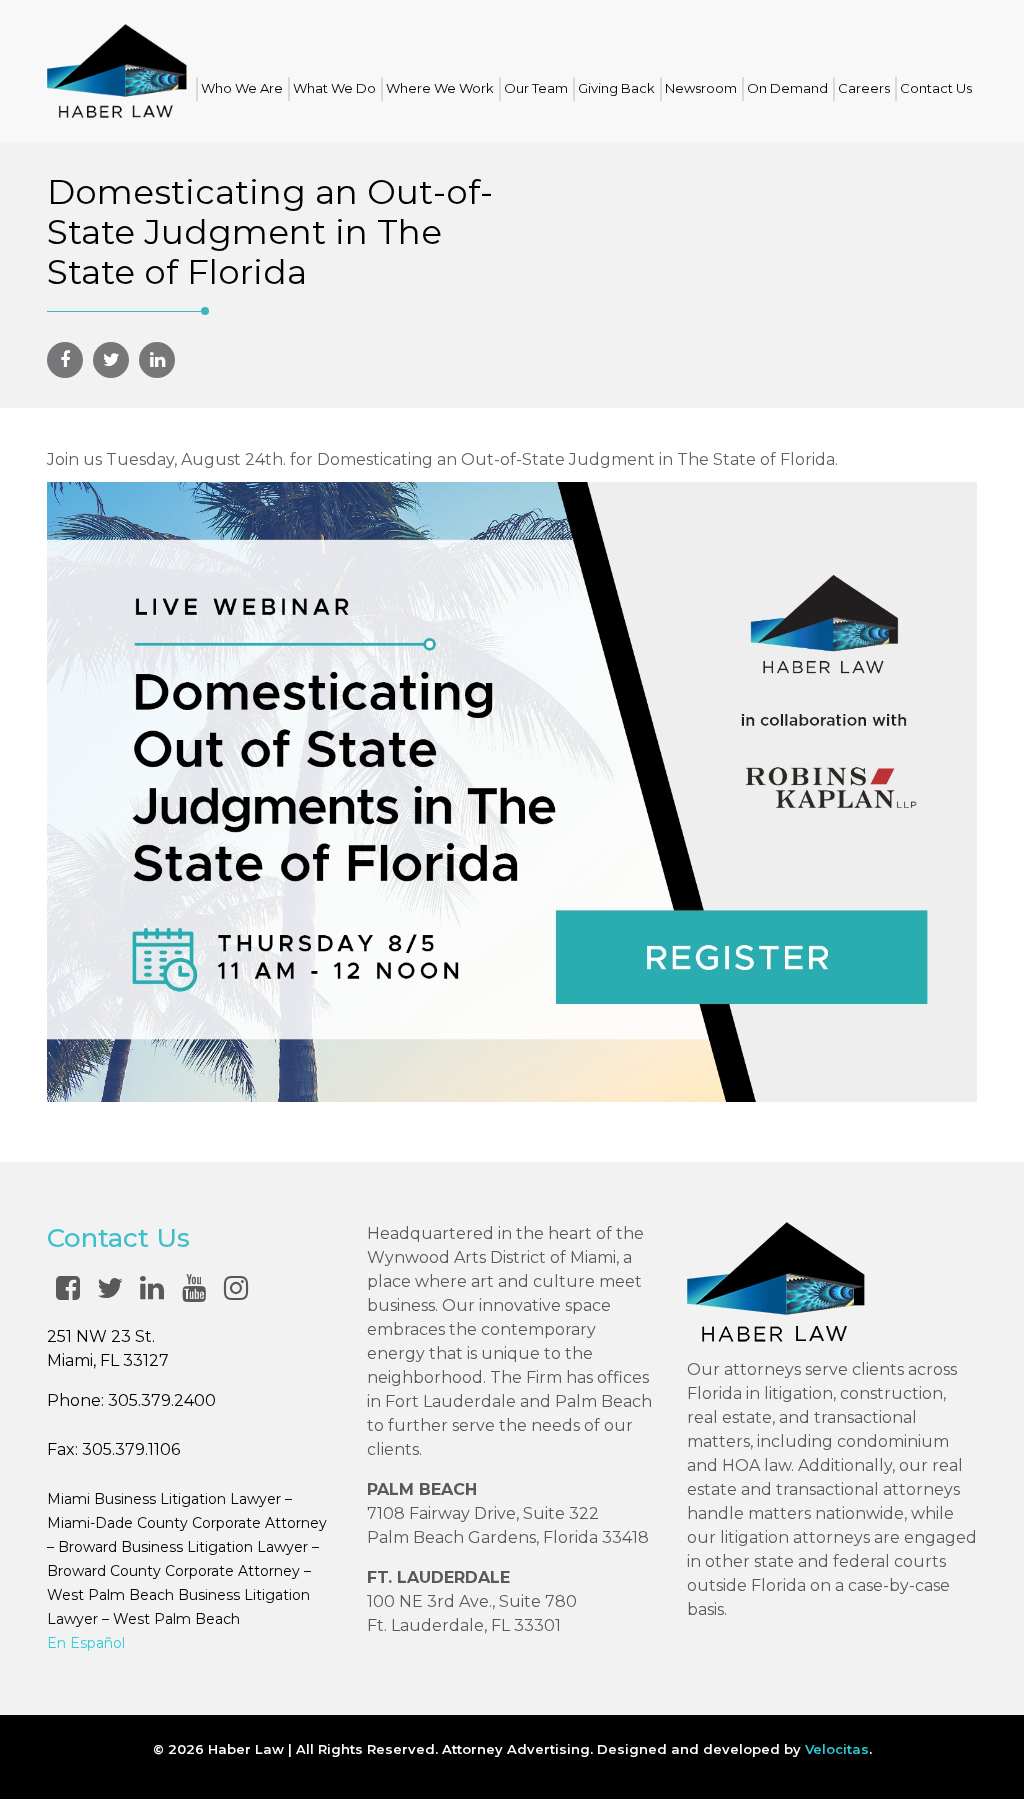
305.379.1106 (131, 1449)
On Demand (787, 88)
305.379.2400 (162, 1400)
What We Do (334, 88)
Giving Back (616, 88)
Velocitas (837, 1749)
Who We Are (242, 88)
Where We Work (440, 88)
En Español (86, 1643)
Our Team (536, 88)
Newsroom (701, 88)
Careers (864, 88)
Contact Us (936, 88)
